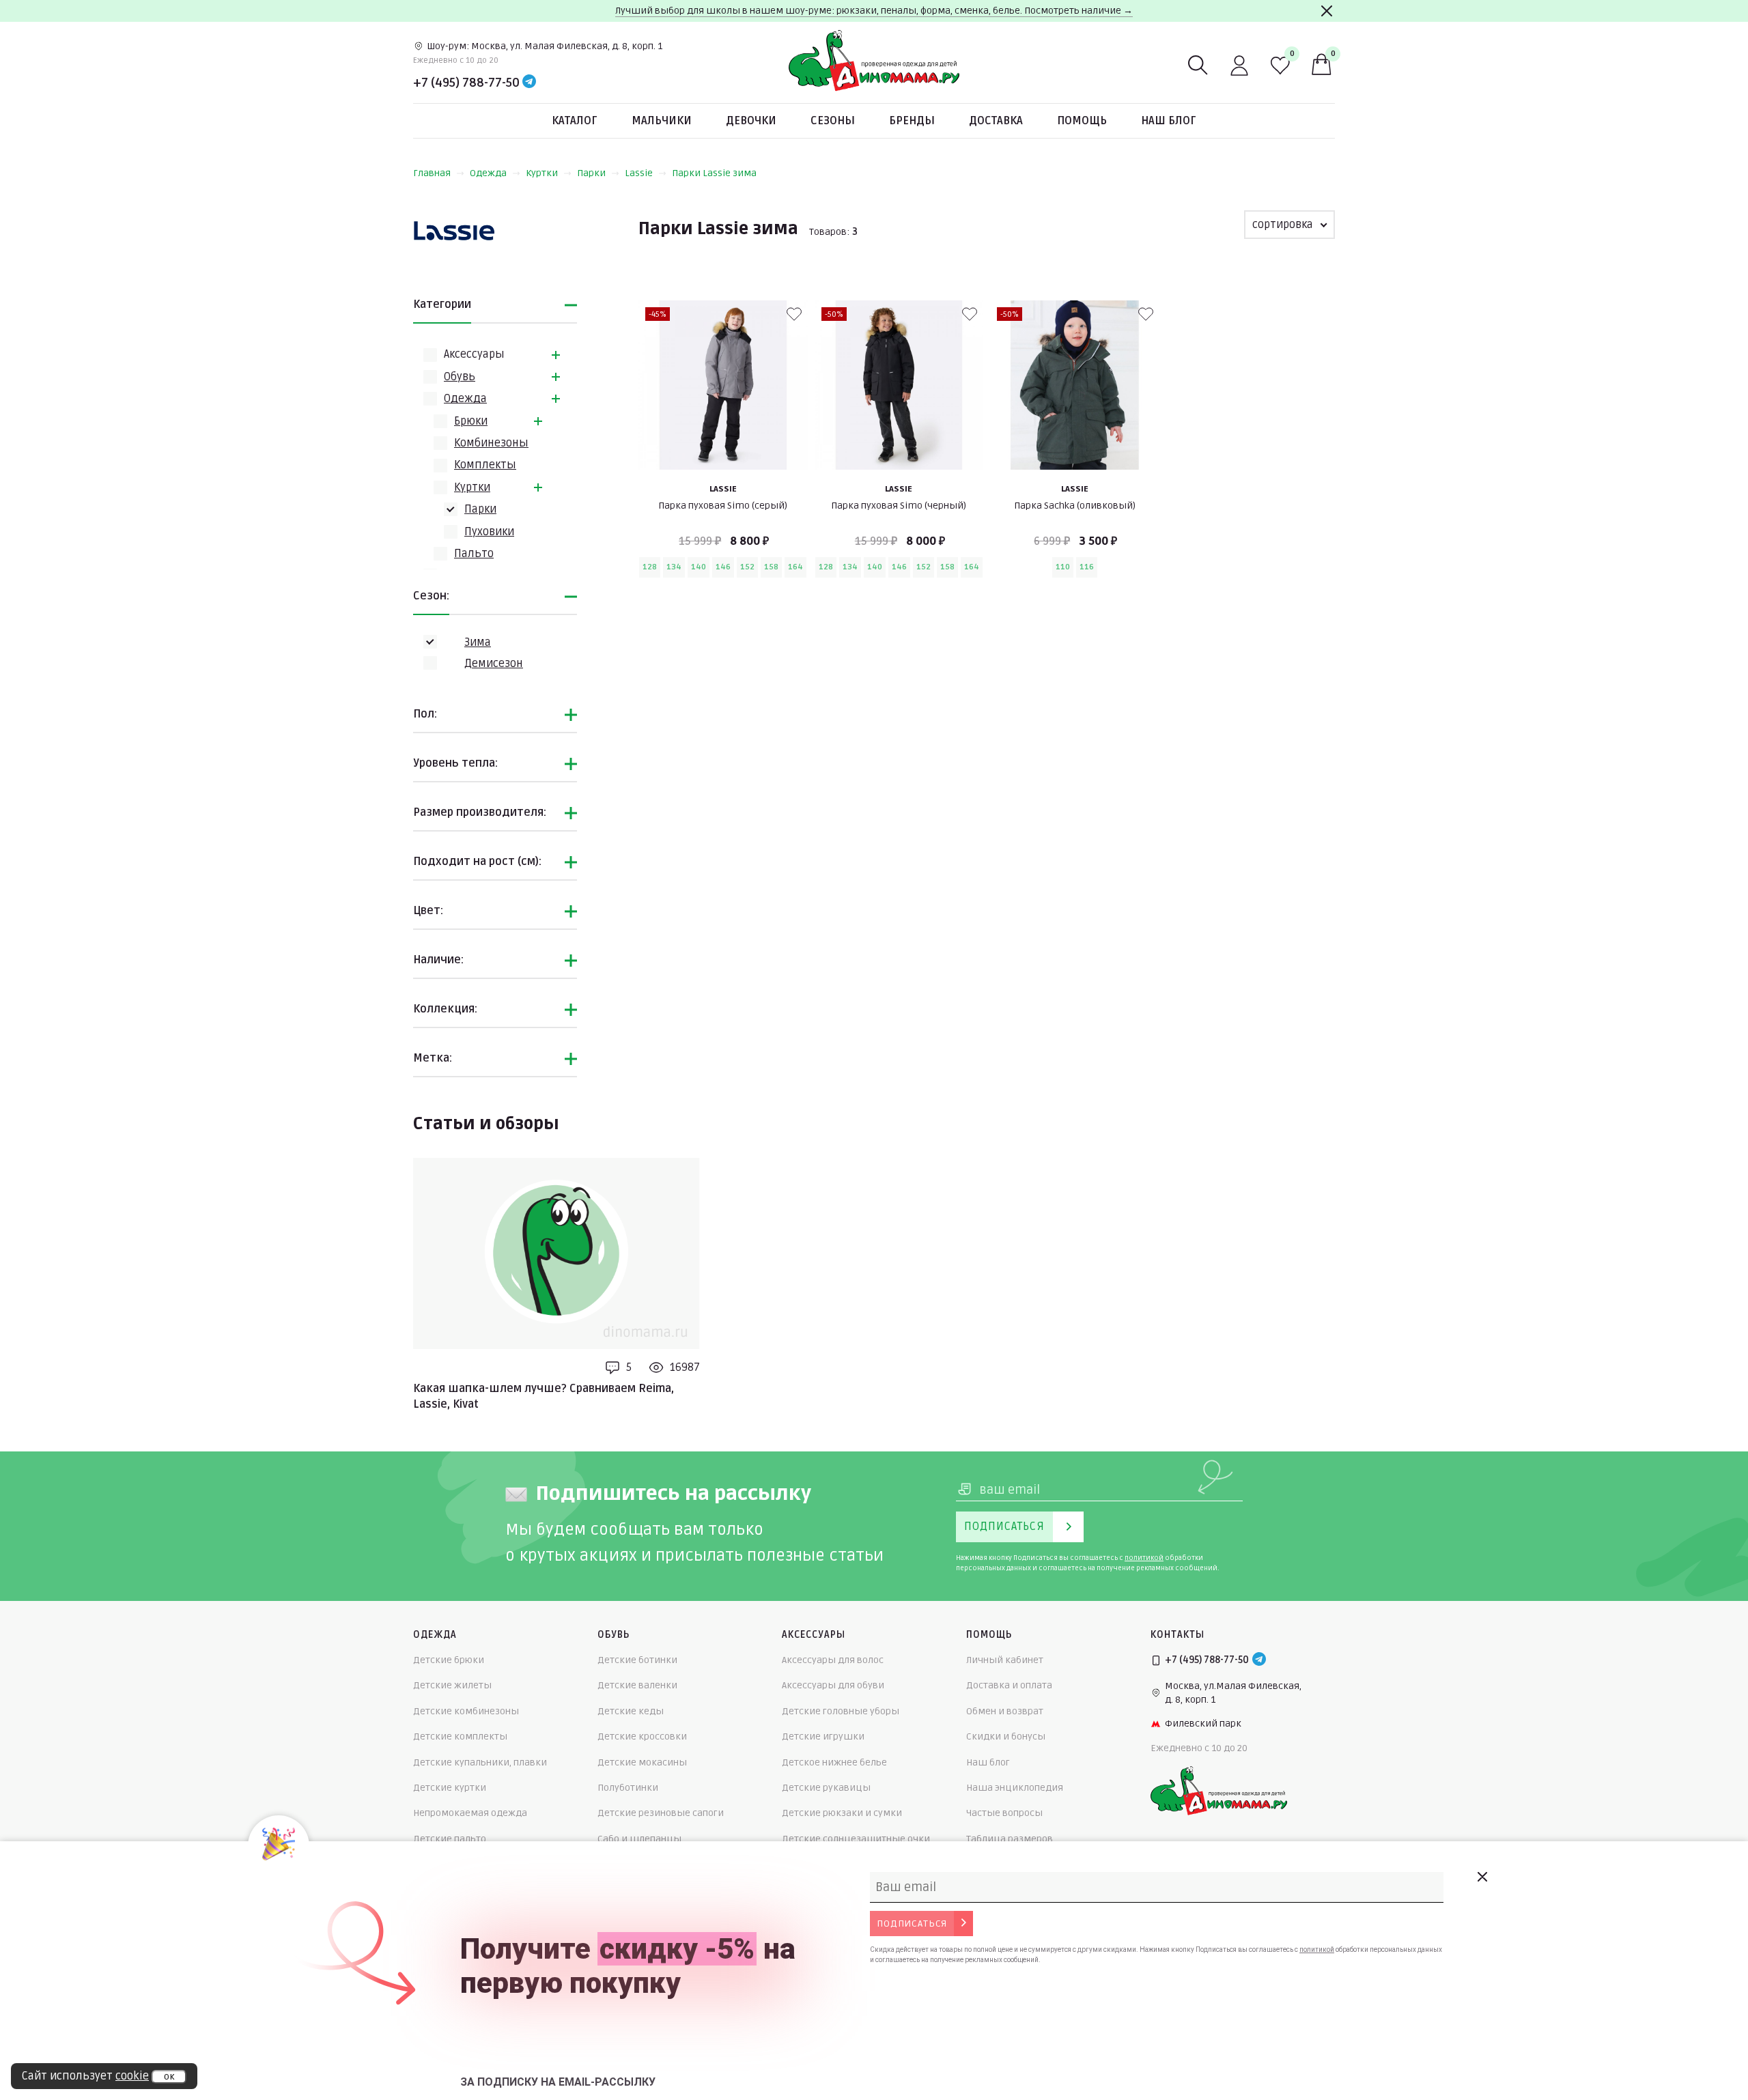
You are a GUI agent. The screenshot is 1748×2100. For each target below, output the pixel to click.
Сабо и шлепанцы (639, 1839)
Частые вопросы (1004, 1813)
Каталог (575, 121)
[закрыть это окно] (1482, 1877)
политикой (1144, 1558)
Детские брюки (449, 1660)
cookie (132, 2076)
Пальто (474, 554)
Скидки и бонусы (1006, 1736)
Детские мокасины (642, 1762)
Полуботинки (628, 1788)
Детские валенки (637, 1685)
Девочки (751, 121)
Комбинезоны (491, 443)
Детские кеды (631, 1711)
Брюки (471, 421)
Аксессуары (474, 354)
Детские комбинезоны (466, 1711)
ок (169, 2077)
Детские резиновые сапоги (661, 1813)
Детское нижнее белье (834, 1762)
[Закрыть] (1327, 11)
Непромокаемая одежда (470, 1813)
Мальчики (662, 121)
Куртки (542, 173)
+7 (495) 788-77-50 (466, 83)
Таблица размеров (1010, 1839)
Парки (591, 173)
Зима (478, 642)
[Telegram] (529, 83)
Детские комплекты (460, 1736)
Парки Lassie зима (714, 173)
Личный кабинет (1005, 1660)
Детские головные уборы (841, 1711)
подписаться (912, 1924)
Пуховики (489, 532)
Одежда (488, 173)
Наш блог (1169, 121)
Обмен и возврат (1005, 1711)
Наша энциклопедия (1015, 1788)
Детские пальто (450, 1839)
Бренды (912, 121)
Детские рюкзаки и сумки (842, 1813)
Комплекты (485, 465)
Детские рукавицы (826, 1788)
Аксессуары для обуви (833, 1685)
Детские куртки (450, 1788)
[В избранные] (794, 314)
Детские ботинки (637, 1660)
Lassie (639, 173)
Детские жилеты (452, 1685)
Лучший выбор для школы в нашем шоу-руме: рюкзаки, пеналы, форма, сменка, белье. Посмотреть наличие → (874, 11)
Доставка (996, 121)
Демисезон (494, 664)
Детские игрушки (823, 1736)
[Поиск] (1198, 66)
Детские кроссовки (642, 1736)
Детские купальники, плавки (480, 1762)
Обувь (460, 377)
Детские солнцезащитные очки (856, 1839)
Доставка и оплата (1009, 1685)
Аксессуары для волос (833, 1660)
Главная (432, 173)
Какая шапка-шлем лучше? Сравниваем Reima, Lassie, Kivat (544, 1396)
